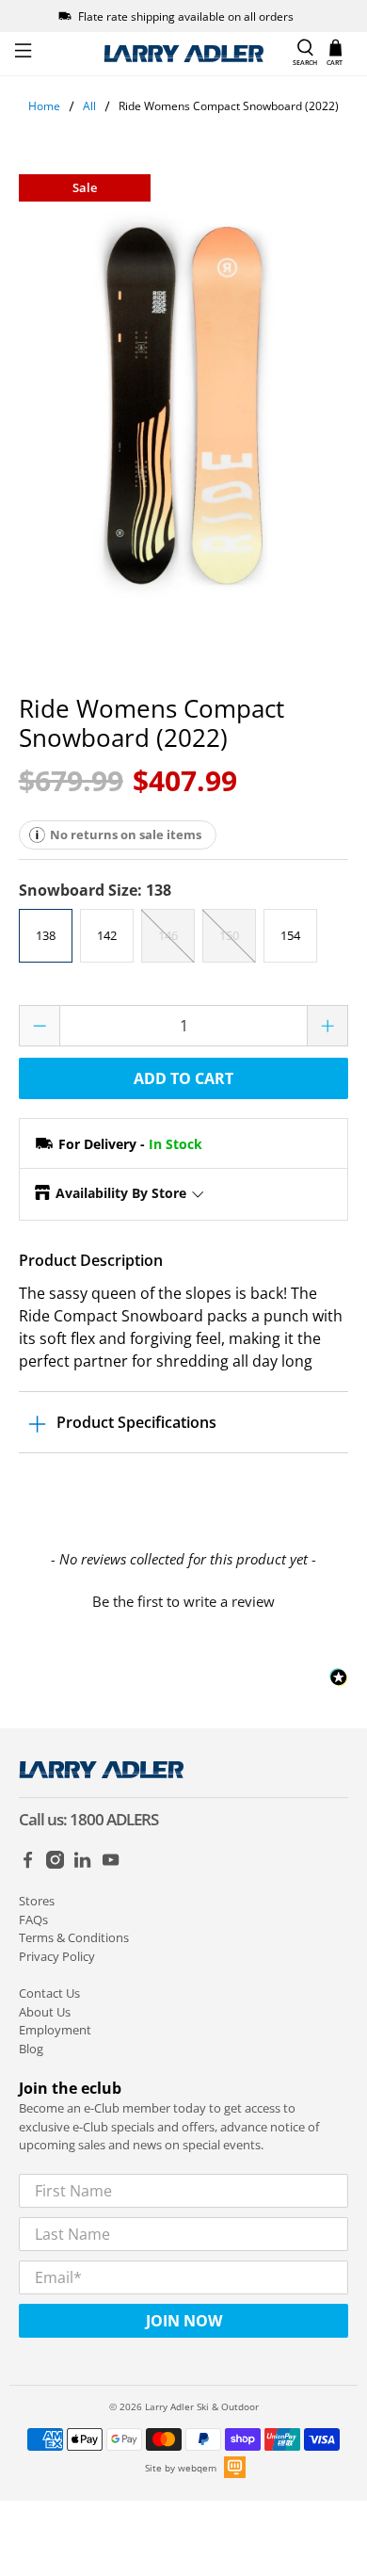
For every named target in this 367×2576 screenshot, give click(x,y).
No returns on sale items (126, 834)
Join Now (184, 2321)
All (89, 106)
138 (46, 935)
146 (168, 935)
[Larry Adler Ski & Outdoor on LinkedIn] (82, 1864)
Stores (37, 1901)
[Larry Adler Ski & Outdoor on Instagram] (55, 1864)
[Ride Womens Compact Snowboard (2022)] (184, 406)
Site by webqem (181, 2468)
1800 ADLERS (114, 1819)
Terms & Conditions (74, 1937)
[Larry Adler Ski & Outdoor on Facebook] (28, 1864)
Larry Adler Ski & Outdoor (202, 2406)
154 (290, 935)
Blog (31, 2049)
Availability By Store (121, 1193)
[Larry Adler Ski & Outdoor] (184, 54)
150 (229, 935)
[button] (184, 1599)
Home (44, 106)
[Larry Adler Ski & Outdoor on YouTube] (111, 1864)
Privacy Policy (57, 1956)
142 (107, 935)
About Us (45, 2012)
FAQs (33, 1920)
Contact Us (49, 1993)
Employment (55, 2030)
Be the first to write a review (183, 1601)
